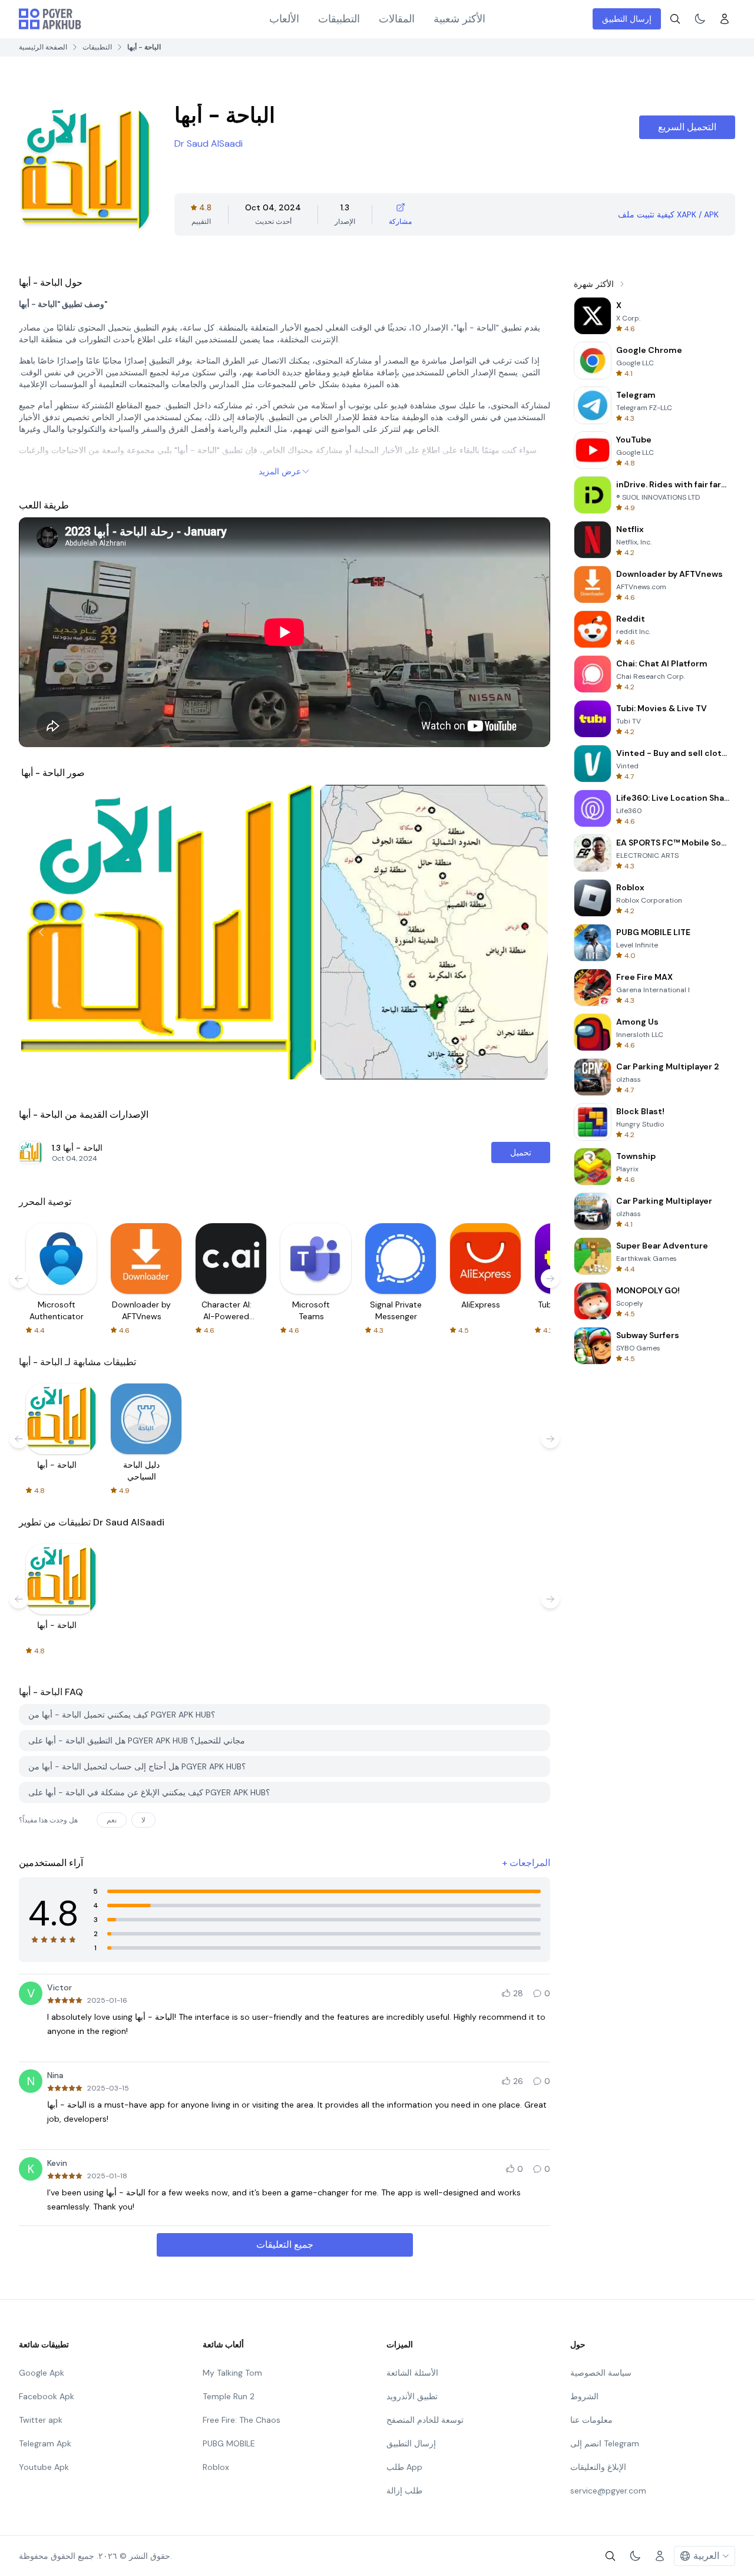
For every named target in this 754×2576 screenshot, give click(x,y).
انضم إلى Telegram (605, 2443)
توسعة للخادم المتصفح (425, 2420)
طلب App (404, 2467)
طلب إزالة (404, 2491)
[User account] (725, 19)
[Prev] (41, 932)
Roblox (216, 2467)
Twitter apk (41, 2420)
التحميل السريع (687, 127)
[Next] (528, 932)
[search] (675, 19)
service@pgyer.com (608, 2491)
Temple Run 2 (229, 2396)
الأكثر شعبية (459, 19)
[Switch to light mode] (700, 19)
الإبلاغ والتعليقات (598, 2467)
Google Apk (42, 2373)
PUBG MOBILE (229, 2443)
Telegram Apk (45, 2443)
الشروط (584, 2396)
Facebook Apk (47, 2396)
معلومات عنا (591, 2420)
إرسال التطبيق (627, 19)
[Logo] (50, 19)
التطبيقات (339, 19)
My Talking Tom (232, 2373)
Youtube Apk (44, 2467)
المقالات (397, 19)
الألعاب (284, 19)
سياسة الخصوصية (601, 2373)
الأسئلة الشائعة (412, 2373)
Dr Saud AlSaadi (209, 143)
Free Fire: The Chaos (242, 2420)
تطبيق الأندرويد (412, 2396)
